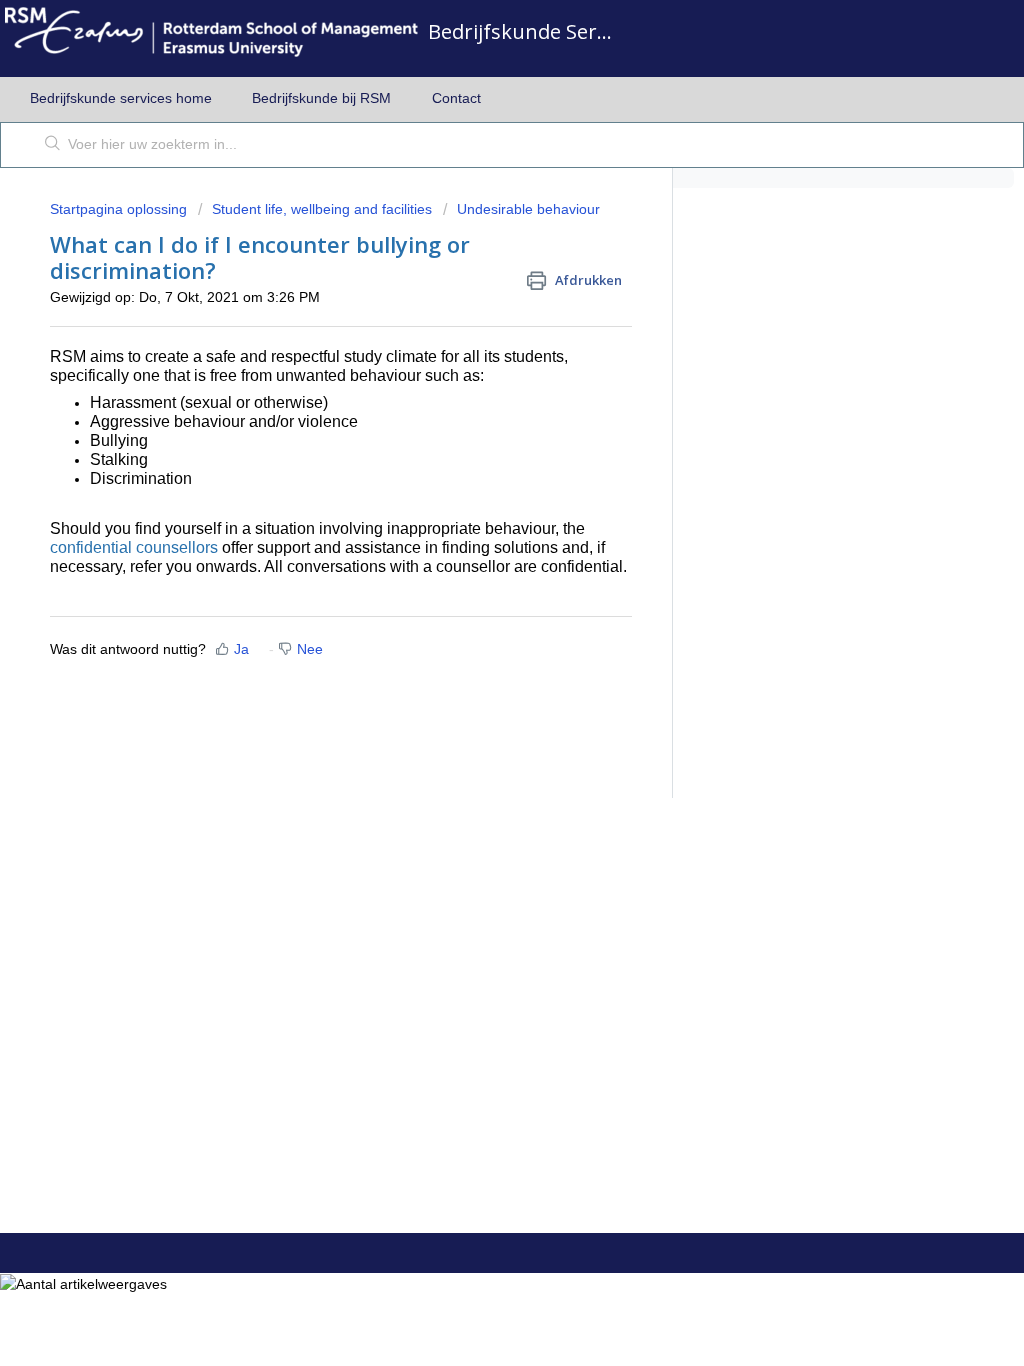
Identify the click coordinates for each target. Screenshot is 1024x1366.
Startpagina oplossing (120, 209)
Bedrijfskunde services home (121, 98)
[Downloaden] (475, 425)
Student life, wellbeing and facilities (322, 209)
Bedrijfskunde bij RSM (321, 98)
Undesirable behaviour (528, 209)
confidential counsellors (134, 547)
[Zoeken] (53, 145)
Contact (456, 98)
